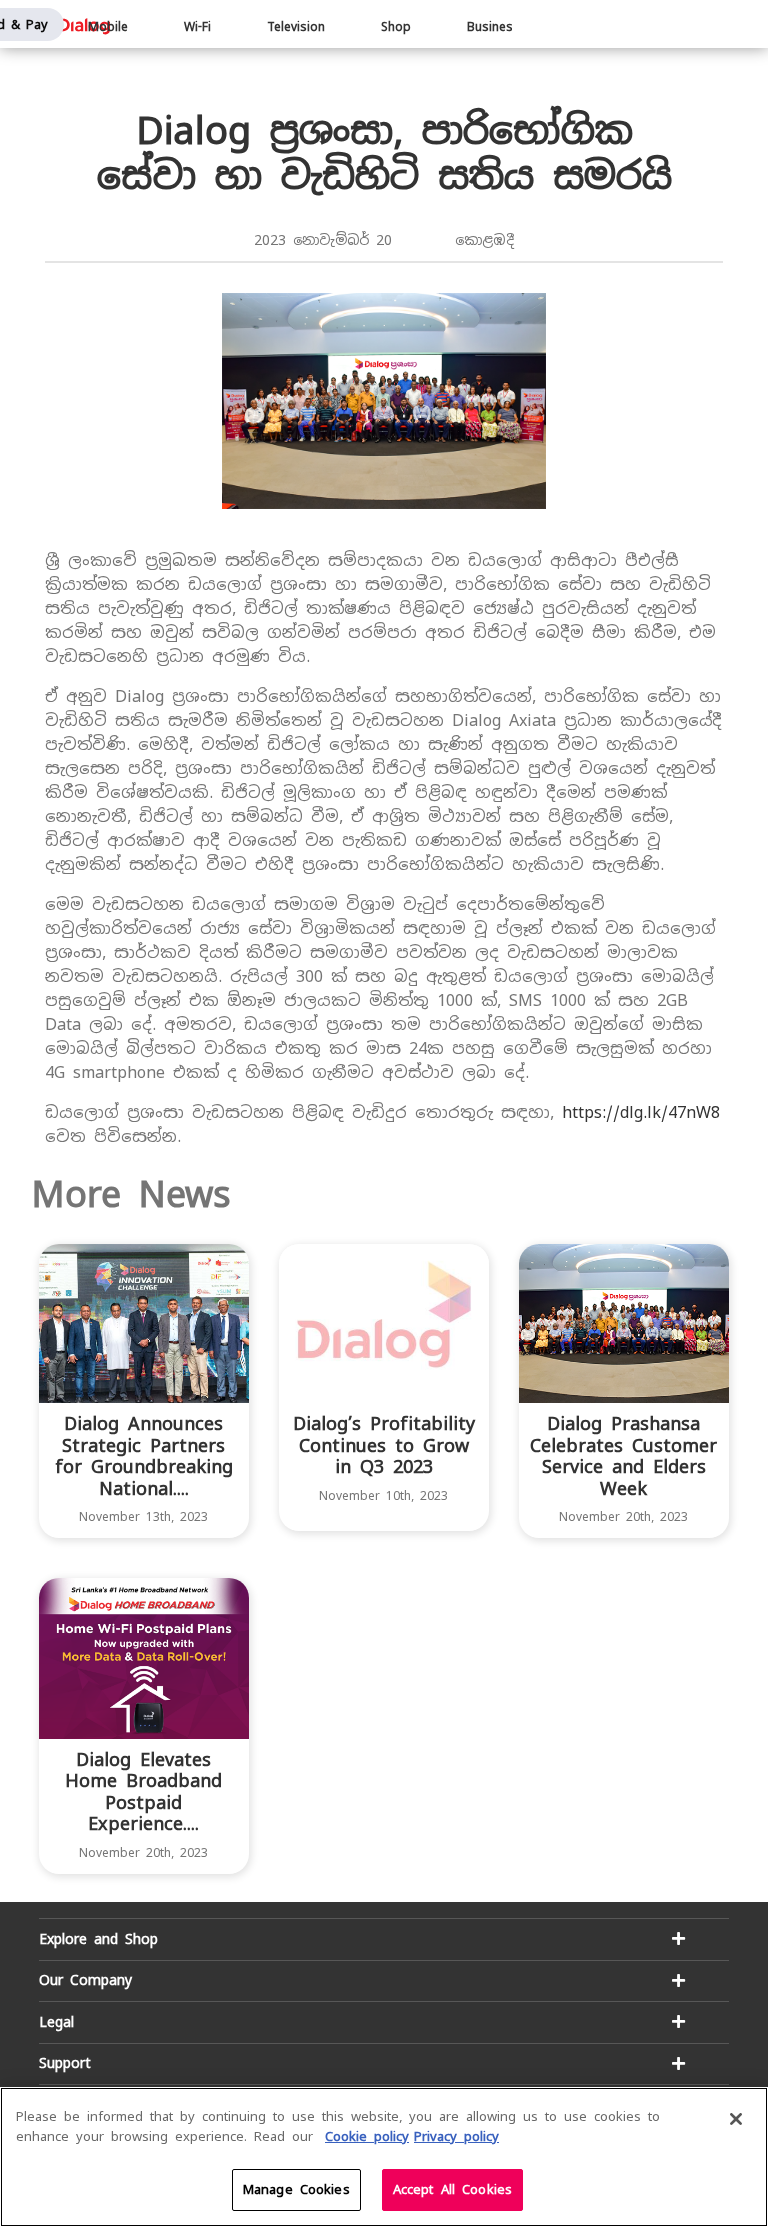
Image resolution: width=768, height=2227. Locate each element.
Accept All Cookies (452, 2189)
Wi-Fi (197, 27)
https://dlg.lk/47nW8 (641, 1112)
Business (493, 27)
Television (296, 27)
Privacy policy (456, 2136)
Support (65, 2063)
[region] (384, 2157)
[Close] (736, 2119)
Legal (56, 2022)
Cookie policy (367, 2136)
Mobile (108, 27)
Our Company (85, 1980)
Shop (396, 27)
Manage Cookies (296, 2189)
